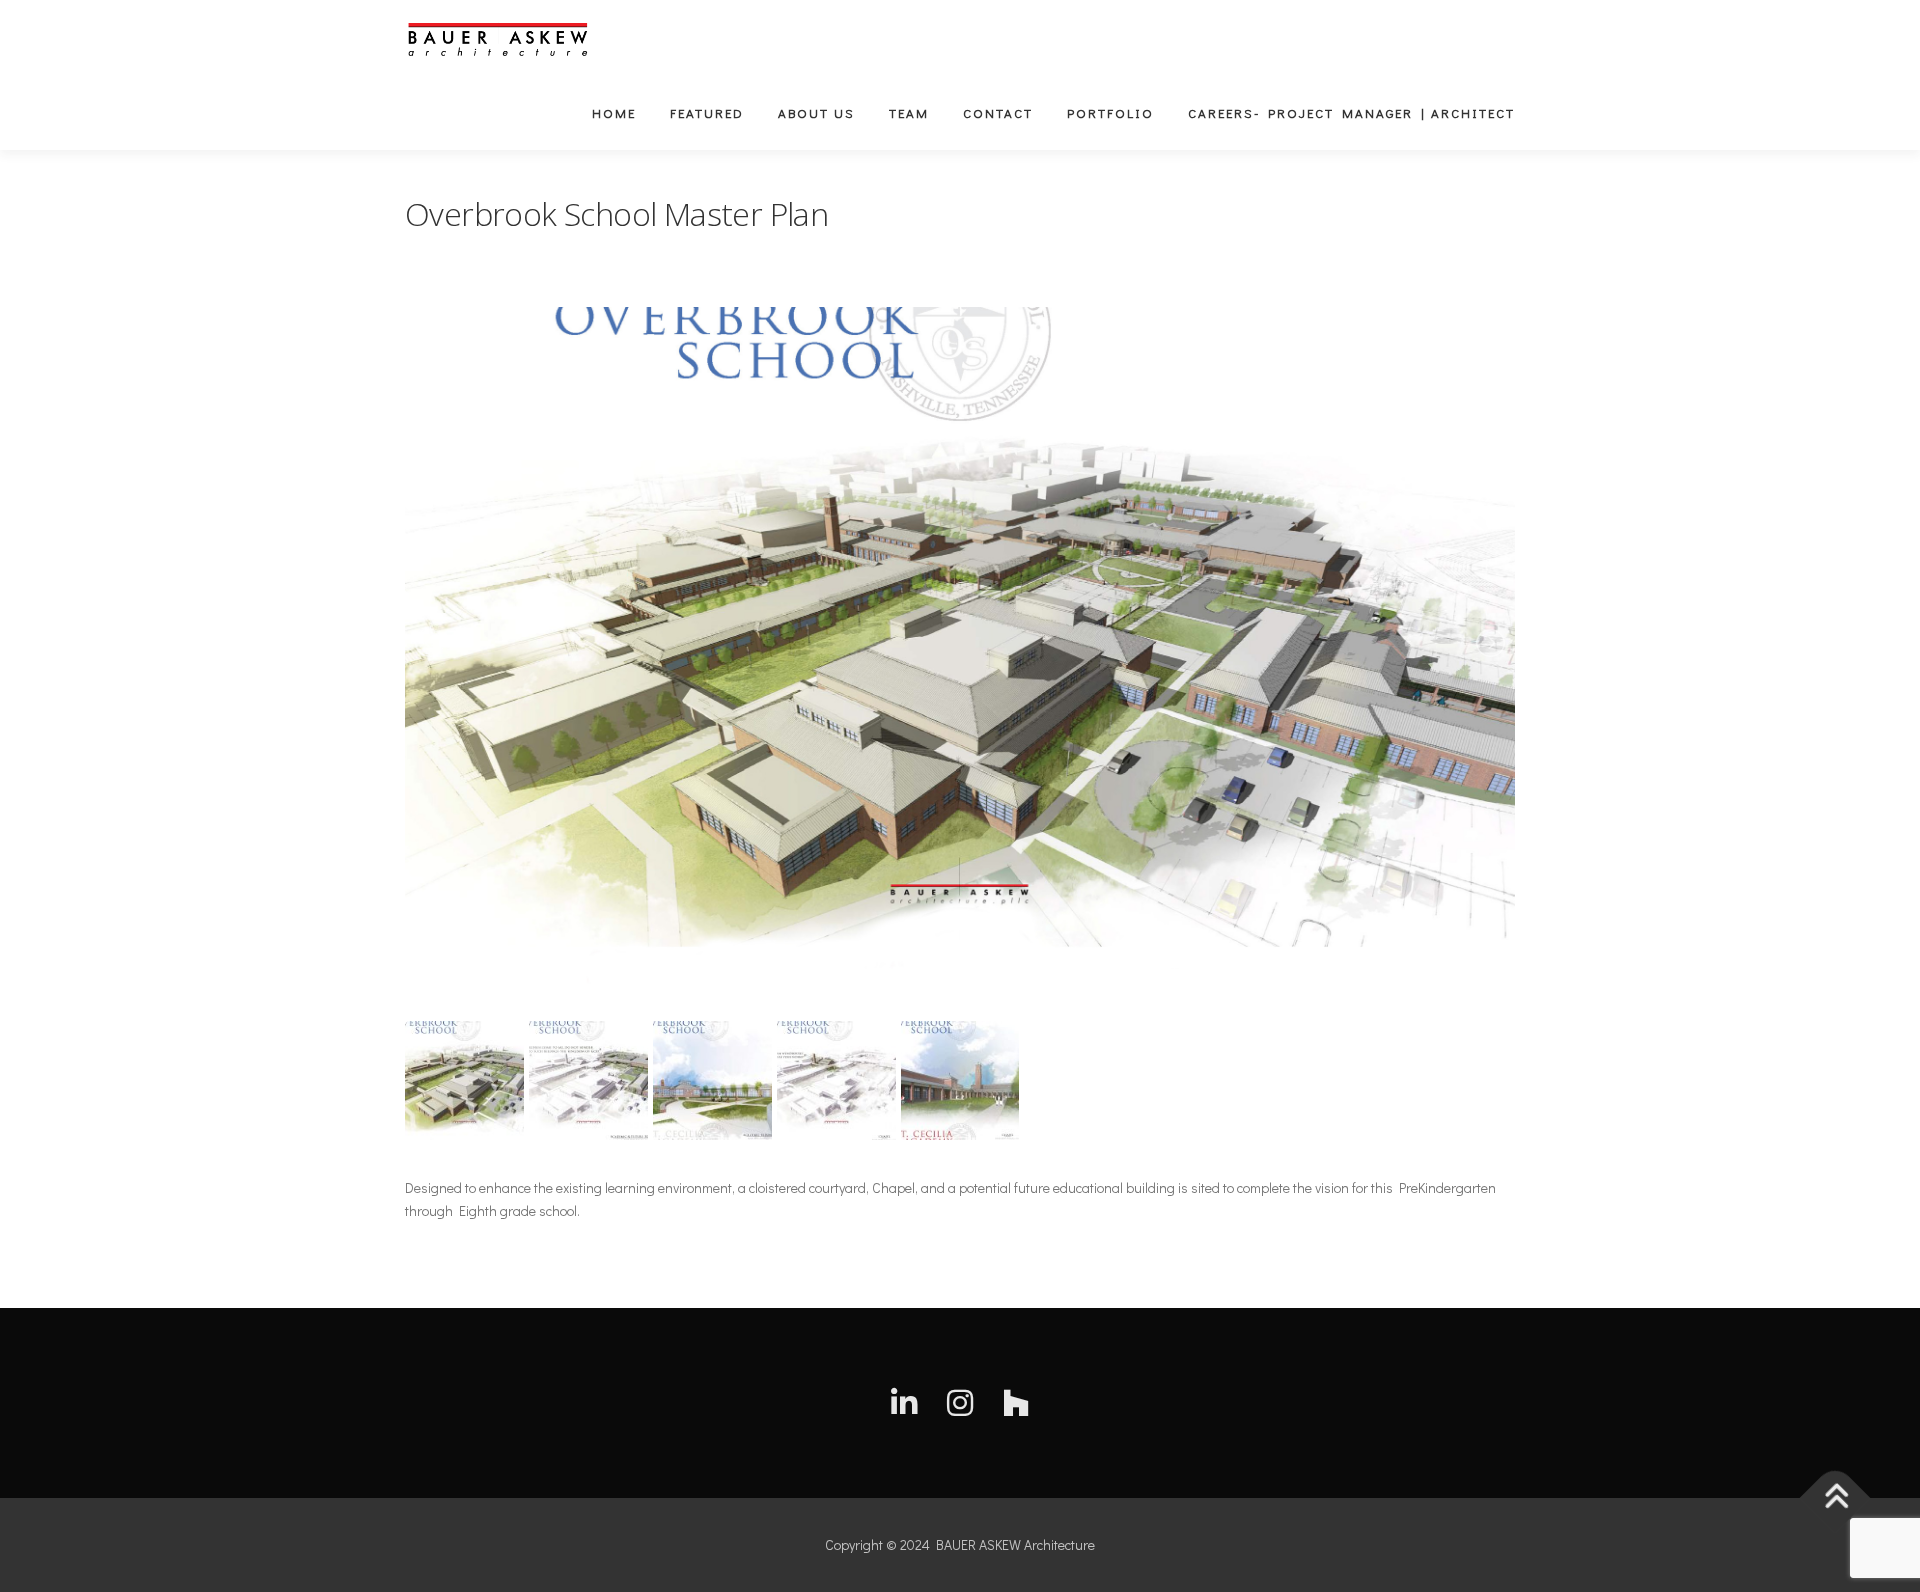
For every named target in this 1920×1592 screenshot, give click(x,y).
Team (909, 112)
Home (614, 112)
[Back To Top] (1835, 1498)
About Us (816, 112)
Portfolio (1110, 112)
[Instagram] (960, 1403)
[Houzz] (1016, 1403)
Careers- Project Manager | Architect (1351, 112)
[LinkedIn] (904, 1403)
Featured (707, 112)
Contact (998, 112)
